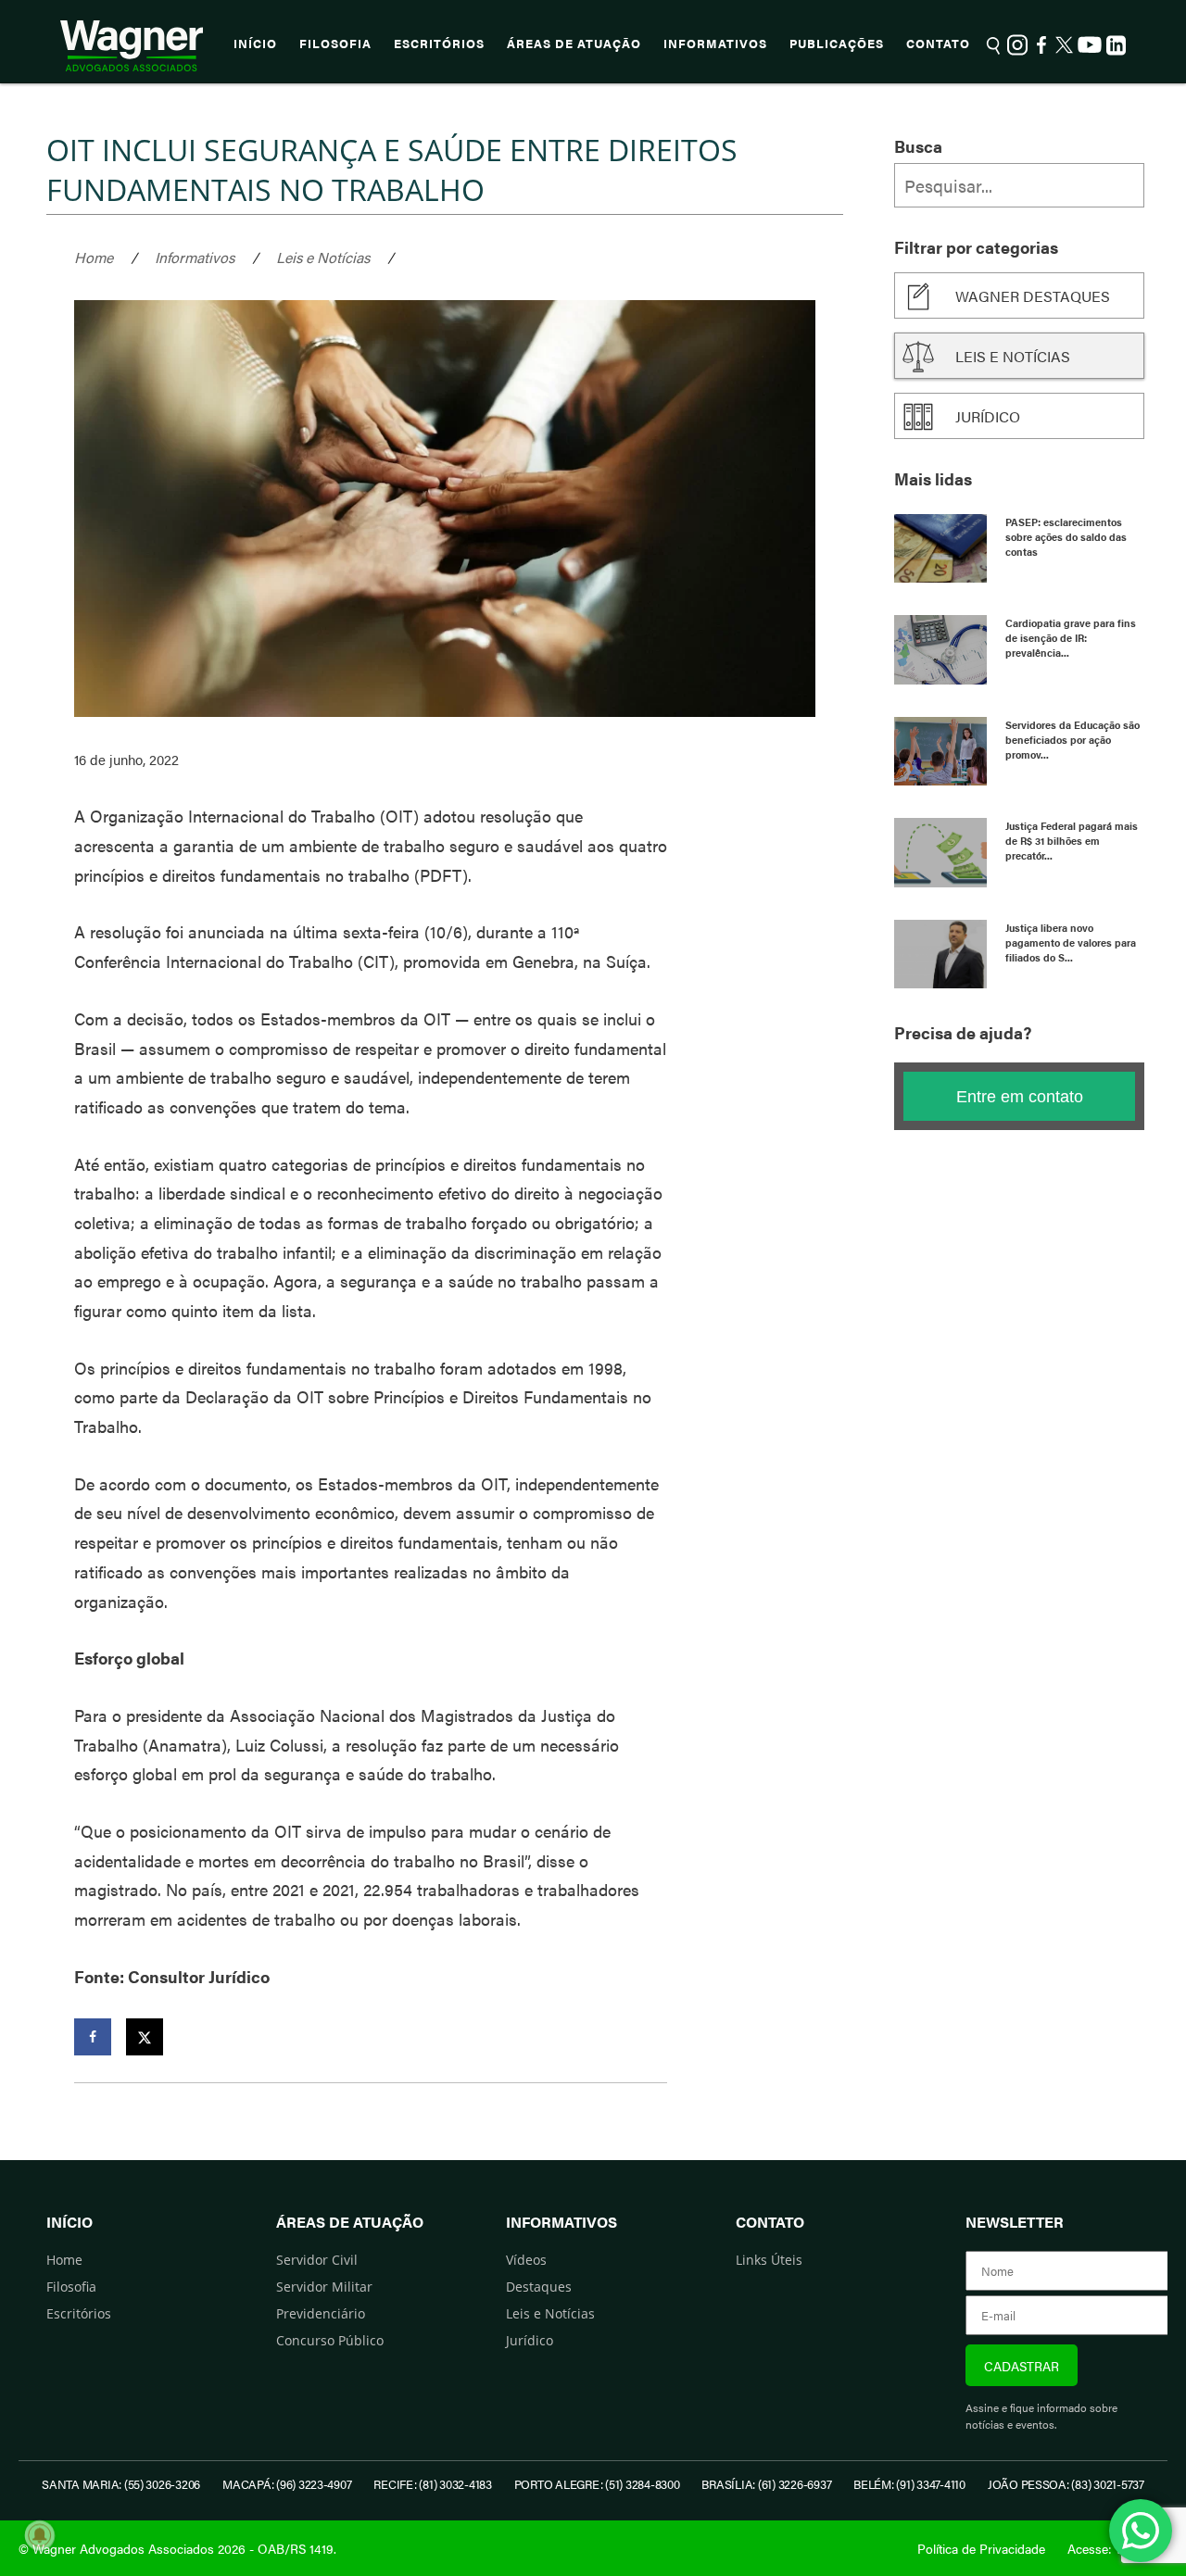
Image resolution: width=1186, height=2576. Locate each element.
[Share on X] (145, 2037)
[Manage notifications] (40, 2535)
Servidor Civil (317, 2260)
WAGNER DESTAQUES (1033, 296)
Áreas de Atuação (574, 44)
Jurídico (988, 416)
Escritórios (439, 44)
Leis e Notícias (323, 257)
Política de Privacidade (981, 2548)
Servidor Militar (324, 2287)
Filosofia (335, 44)
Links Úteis (769, 2260)
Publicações (837, 44)
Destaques (539, 2287)
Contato (938, 44)
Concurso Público (330, 2340)
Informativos (715, 44)
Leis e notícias (1013, 356)
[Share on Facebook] (93, 2037)
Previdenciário (321, 2313)
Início (255, 44)
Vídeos (526, 2260)
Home (94, 257)
